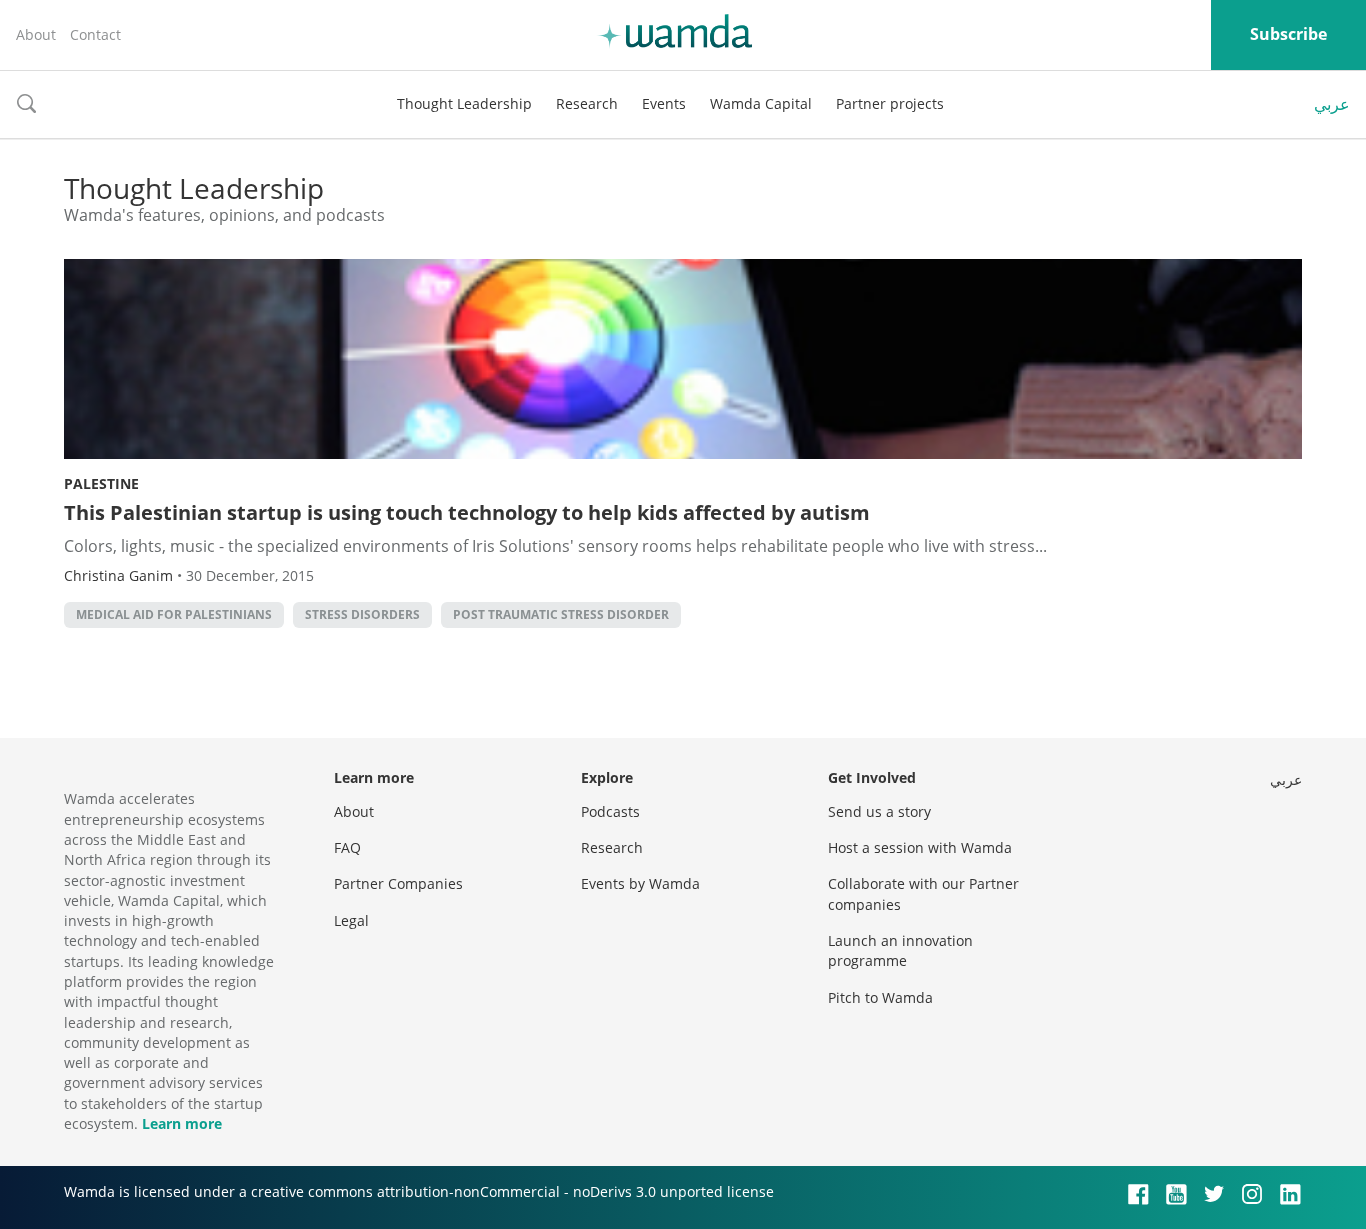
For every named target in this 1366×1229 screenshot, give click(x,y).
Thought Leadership (464, 103)
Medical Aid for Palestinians (174, 614)
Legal (351, 920)
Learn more (182, 1123)
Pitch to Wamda (880, 997)
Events (664, 103)
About (36, 34)
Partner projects (890, 103)
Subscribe (1288, 34)
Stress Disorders (362, 614)
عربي (1332, 104)
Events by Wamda (640, 883)
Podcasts (610, 811)
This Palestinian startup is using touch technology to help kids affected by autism (467, 512)
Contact (95, 34)
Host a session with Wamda (920, 847)
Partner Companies (398, 883)
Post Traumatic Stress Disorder (561, 614)
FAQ (347, 847)
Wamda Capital (761, 103)
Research (587, 103)
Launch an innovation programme (900, 950)
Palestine (101, 483)
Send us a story (879, 811)
